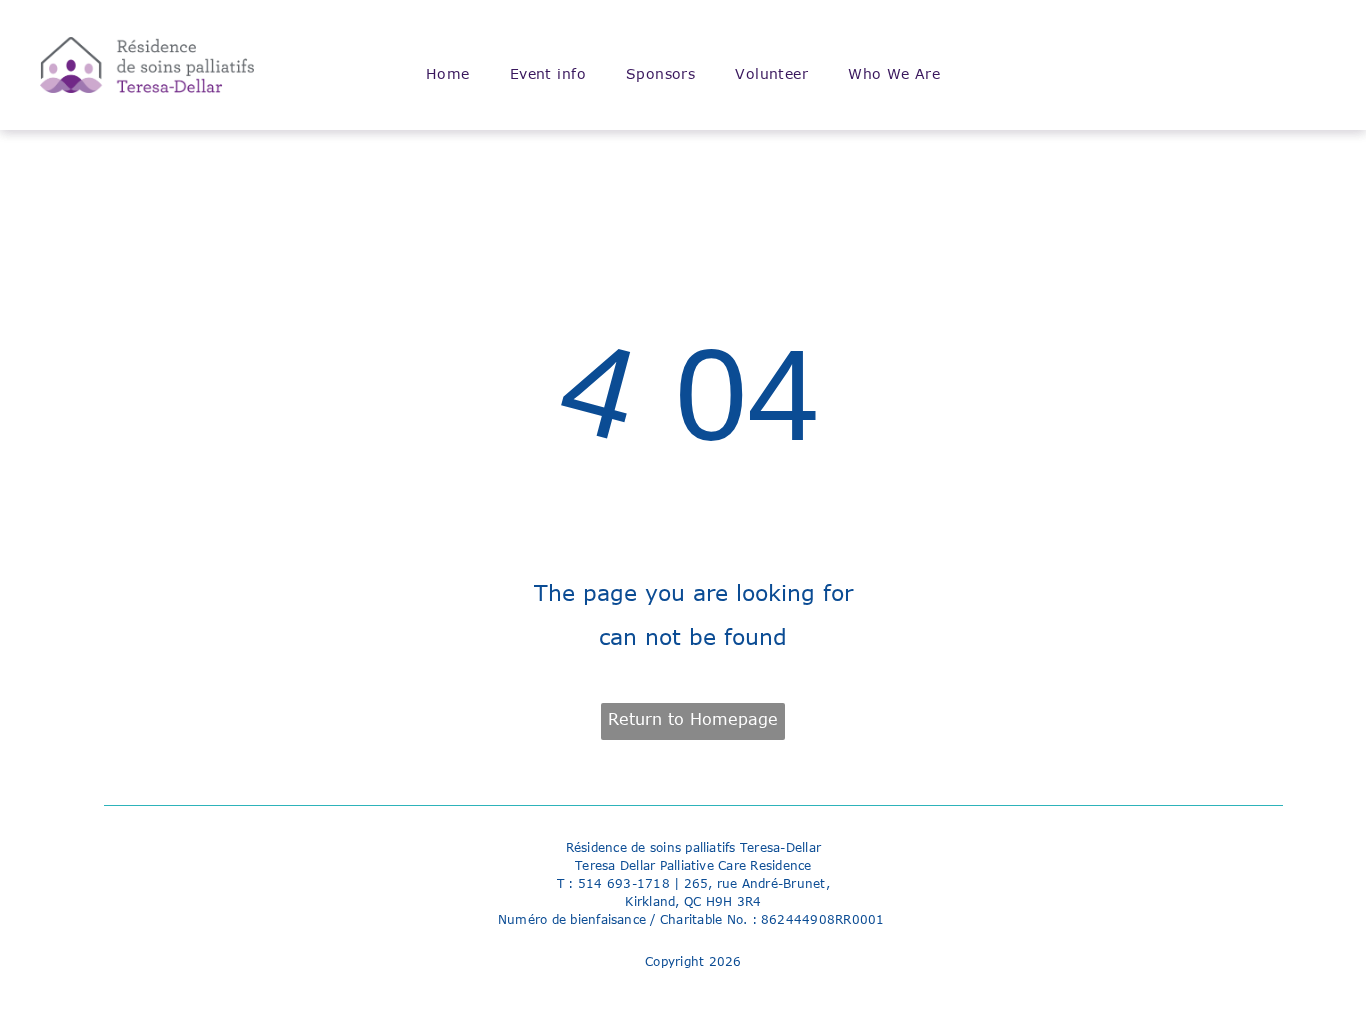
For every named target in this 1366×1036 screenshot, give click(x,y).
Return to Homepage (693, 719)
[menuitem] (448, 74)
